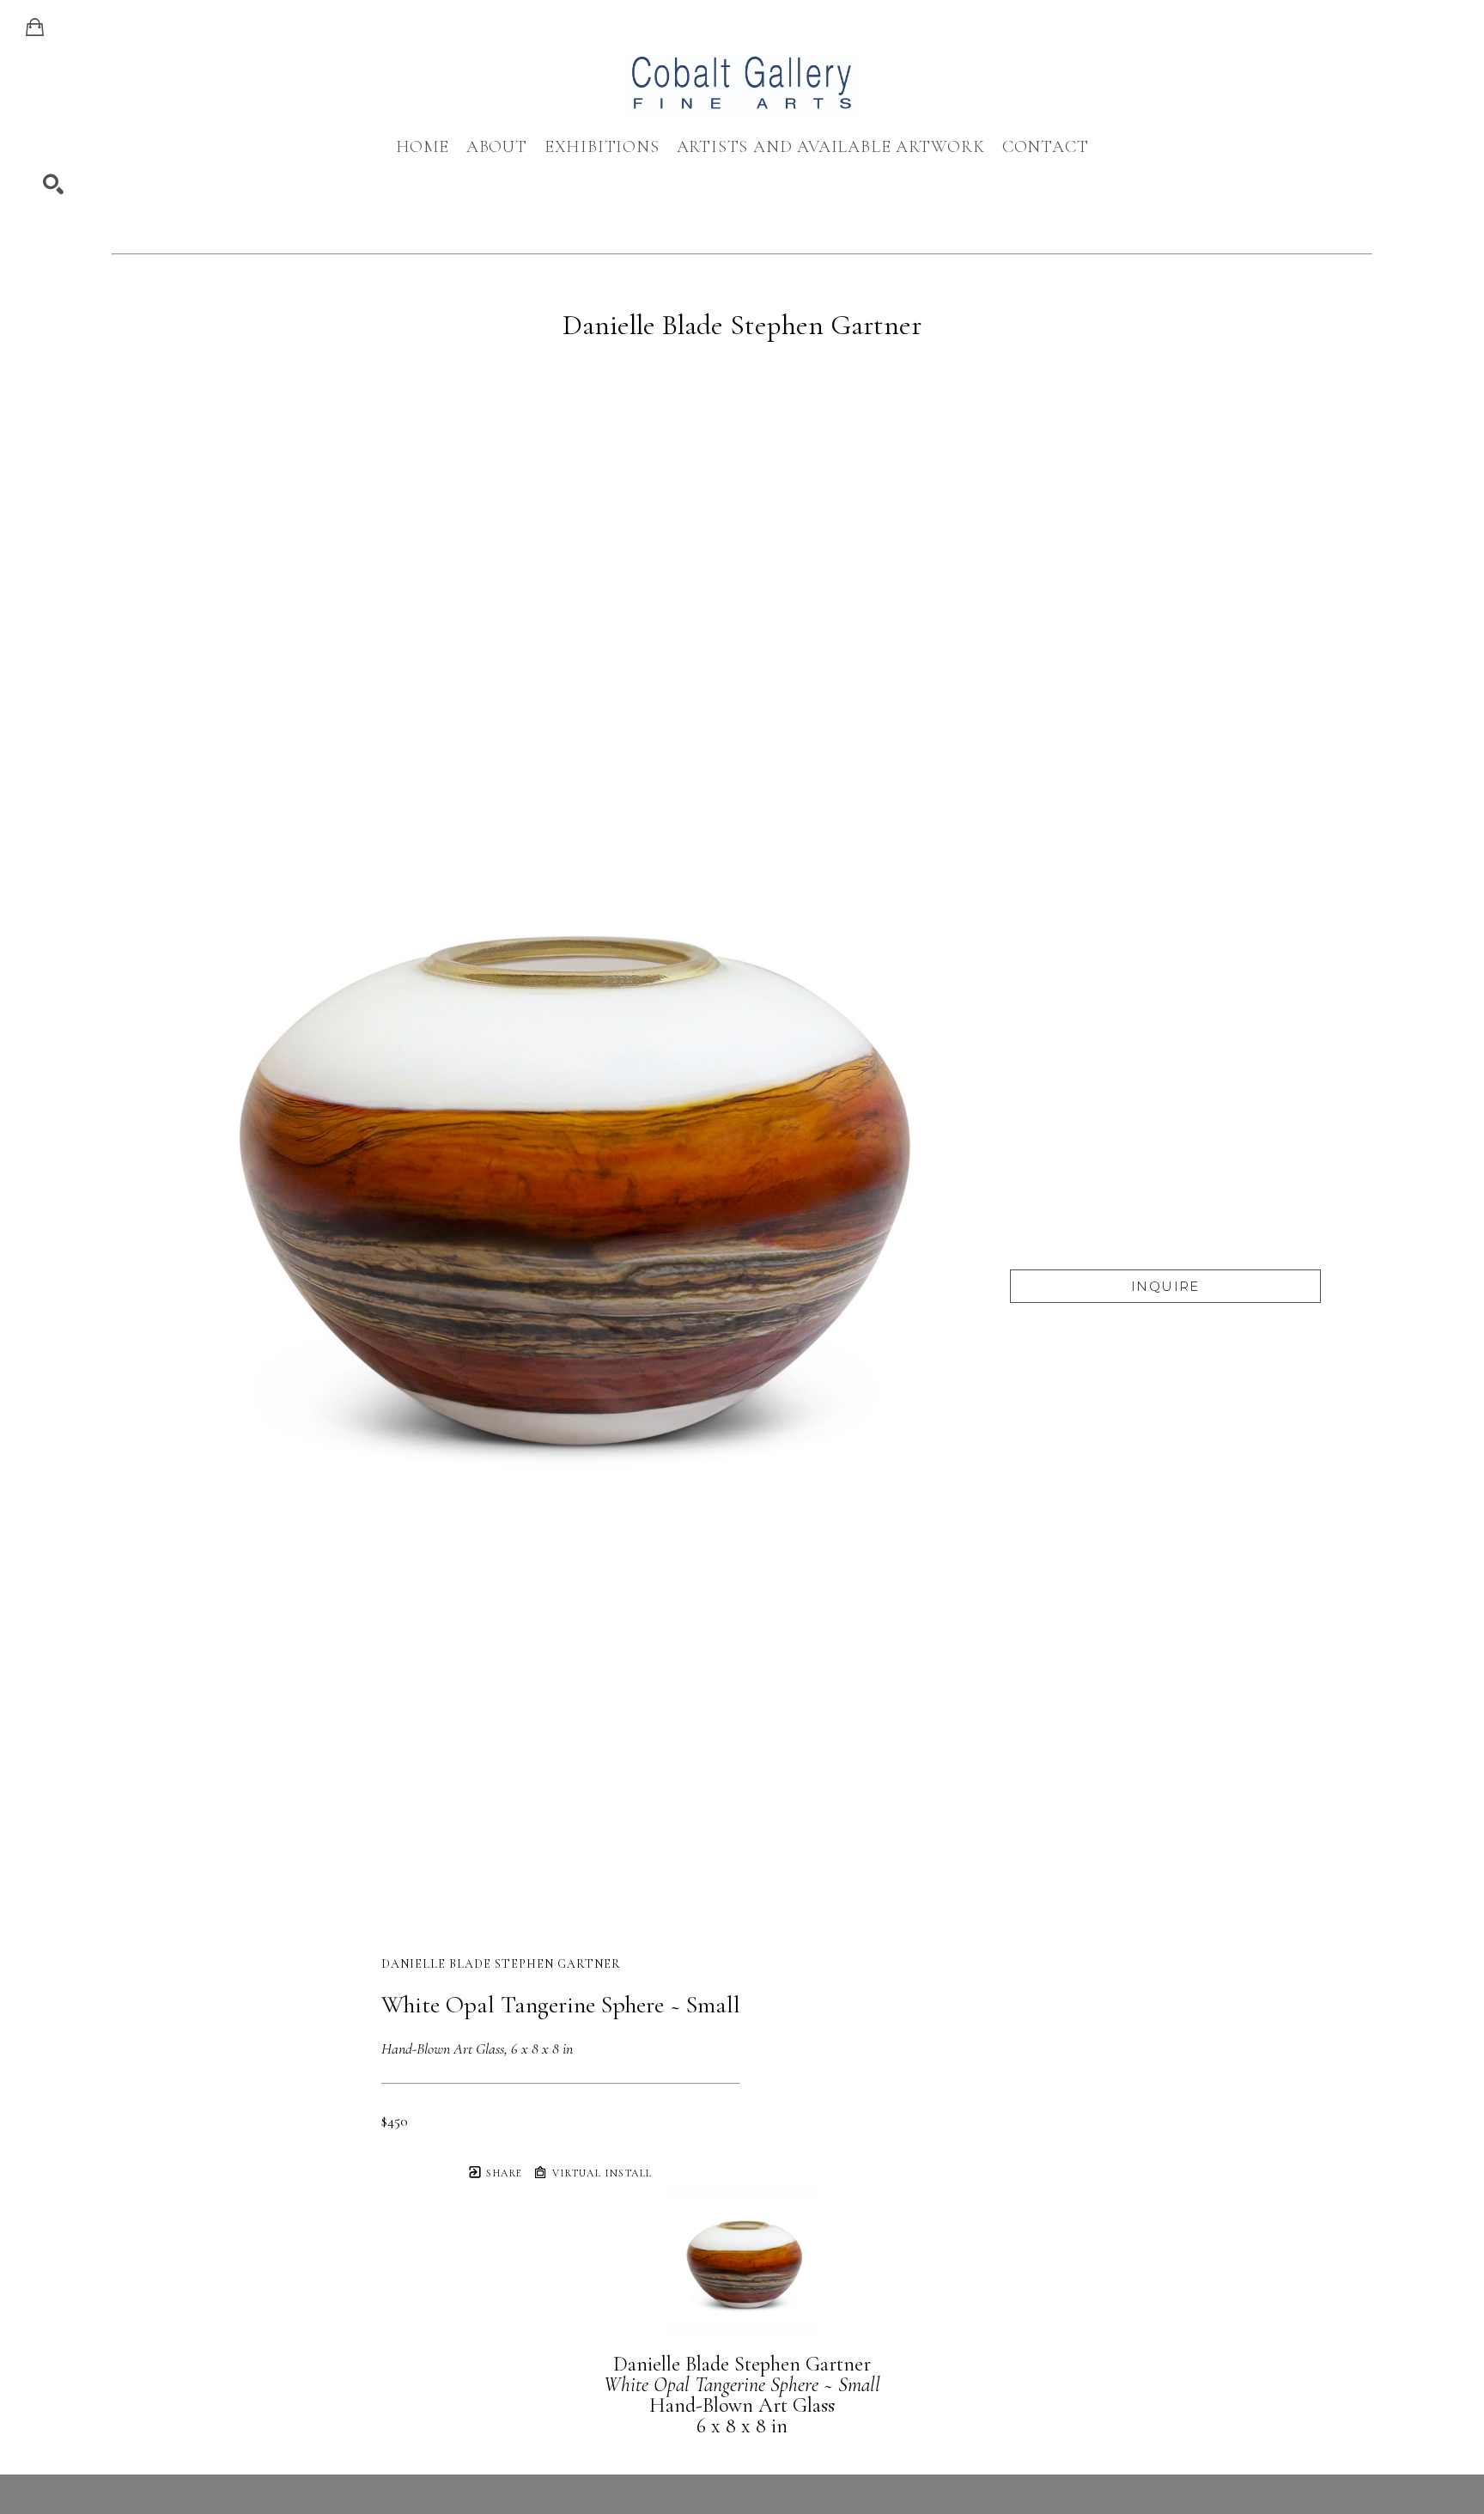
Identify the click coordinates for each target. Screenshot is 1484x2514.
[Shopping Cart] (35, 27)
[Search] (53, 185)
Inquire (1165, 1286)
